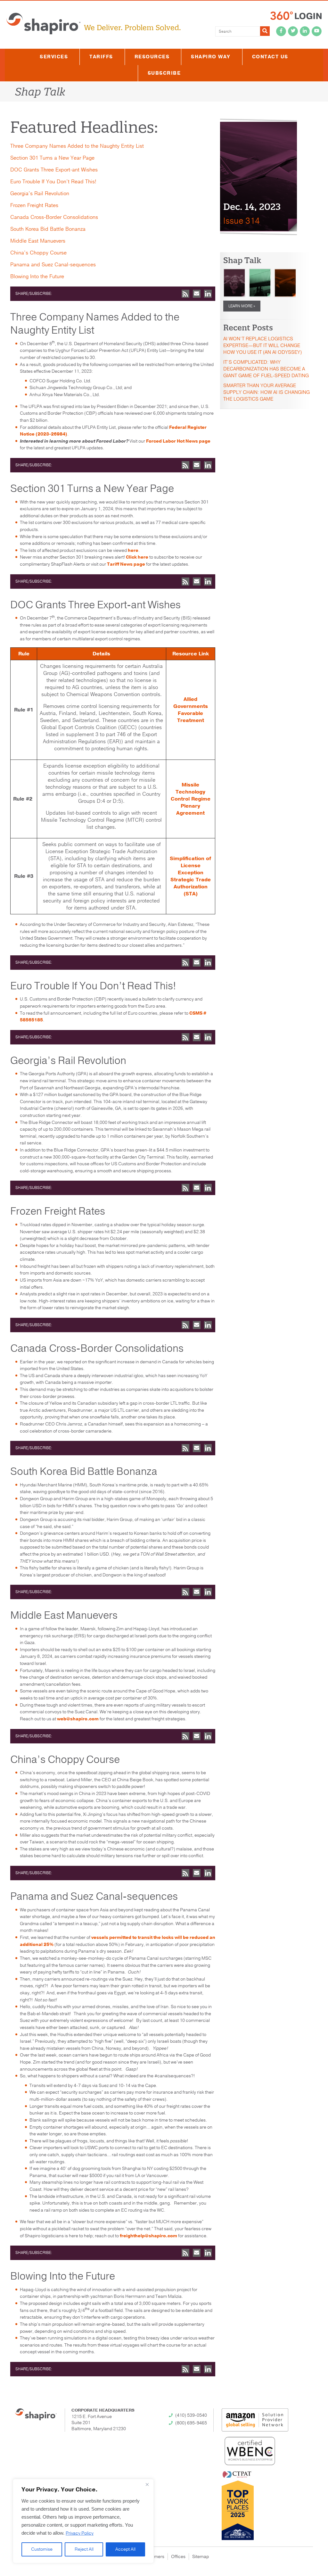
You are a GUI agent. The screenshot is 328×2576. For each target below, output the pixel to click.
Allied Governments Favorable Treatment (191, 710)
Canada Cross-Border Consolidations (54, 217)
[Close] (147, 2484)
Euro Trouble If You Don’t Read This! (53, 182)
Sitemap (201, 2557)
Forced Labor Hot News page (178, 441)
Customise (42, 2549)
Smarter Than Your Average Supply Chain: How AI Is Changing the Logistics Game (266, 392)
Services (54, 57)
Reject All (84, 2549)
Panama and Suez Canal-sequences (53, 265)
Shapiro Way (211, 57)
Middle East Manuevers (38, 241)
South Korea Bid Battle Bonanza (48, 229)
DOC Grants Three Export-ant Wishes (54, 170)
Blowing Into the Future (37, 277)
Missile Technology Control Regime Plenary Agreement (191, 799)
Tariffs (101, 57)
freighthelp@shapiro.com (148, 2236)
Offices (178, 2557)
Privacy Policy (80, 2533)
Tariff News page (126, 564)
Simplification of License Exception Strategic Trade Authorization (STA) (190, 876)
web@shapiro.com (78, 1719)
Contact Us (270, 57)
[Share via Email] (197, 294)
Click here (137, 557)
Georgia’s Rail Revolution (40, 194)
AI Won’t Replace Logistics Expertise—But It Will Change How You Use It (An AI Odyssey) (262, 345)
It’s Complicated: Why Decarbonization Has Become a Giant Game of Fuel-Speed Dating (266, 369)
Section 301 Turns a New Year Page (52, 158)
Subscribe (164, 73)
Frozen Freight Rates (34, 205)
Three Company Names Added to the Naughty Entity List (77, 146)
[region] (83, 2521)
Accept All (125, 2549)
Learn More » (242, 306)
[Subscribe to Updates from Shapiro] (185, 294)
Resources (152, 57)
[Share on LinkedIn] (208, 294)
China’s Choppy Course (38, 253)
